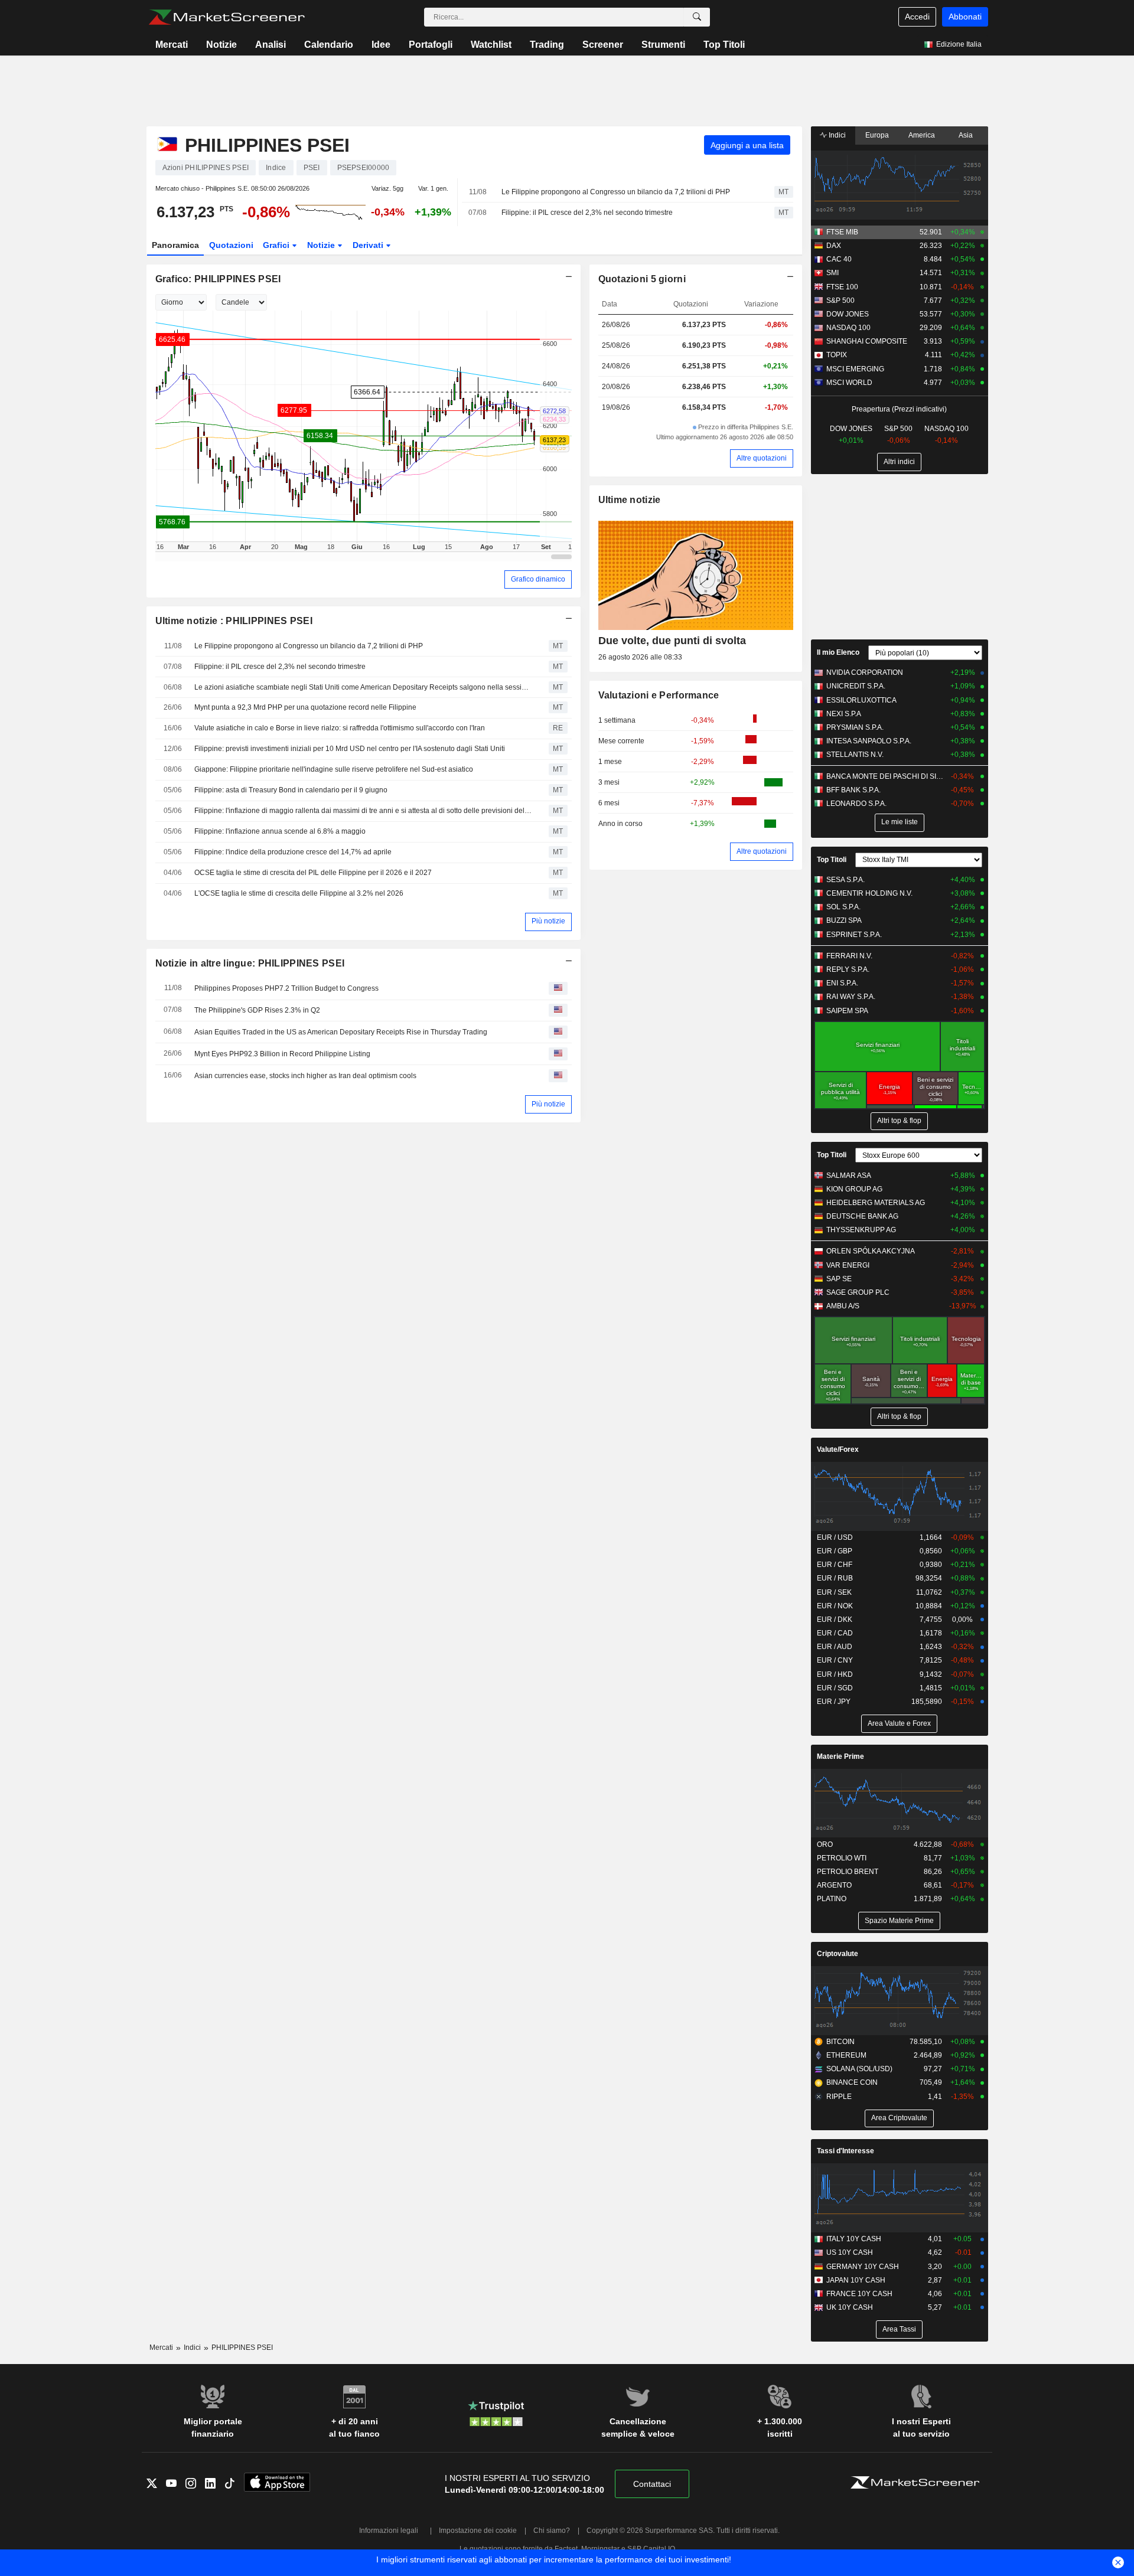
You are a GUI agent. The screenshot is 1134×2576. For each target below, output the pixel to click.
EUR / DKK (835, 1620)
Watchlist (491, 45)
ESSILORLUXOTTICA (861, 700)
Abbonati (965, 17)
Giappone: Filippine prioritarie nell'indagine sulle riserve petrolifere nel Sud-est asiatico (334, 769)
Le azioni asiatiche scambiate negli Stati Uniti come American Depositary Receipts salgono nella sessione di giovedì (363, 687)
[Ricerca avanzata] (697, 17)
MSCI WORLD (849, 383)
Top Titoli (724, 45)
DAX (834, 246)
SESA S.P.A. (845, 880)
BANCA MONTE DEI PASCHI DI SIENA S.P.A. (886, 776)
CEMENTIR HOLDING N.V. (869, 893)
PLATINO (832, 1899)
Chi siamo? (552, 2531)
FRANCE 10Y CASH (859, 2294)
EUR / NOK (835, 1606)
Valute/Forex (838, 1449)
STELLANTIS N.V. (855, 755)
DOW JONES (848, 314)
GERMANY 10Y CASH (863, 2267)
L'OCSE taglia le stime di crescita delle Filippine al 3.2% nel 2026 (299, 893)
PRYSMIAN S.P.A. (855, 727)
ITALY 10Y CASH (854, 2239)
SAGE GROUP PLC (858, 1292)
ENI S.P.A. (842, 983)
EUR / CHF (835, 1565)
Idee (381, 45)
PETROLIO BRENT (848, 1872)
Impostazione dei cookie (478, 2531)
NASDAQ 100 (848, 328)
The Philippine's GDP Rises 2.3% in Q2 (257, 1010)
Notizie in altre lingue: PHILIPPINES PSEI (250, 963)
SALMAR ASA (849, 1176)
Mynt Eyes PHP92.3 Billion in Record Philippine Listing (282, 1054)
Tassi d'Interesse (845, 2151)
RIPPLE (839, 2097)
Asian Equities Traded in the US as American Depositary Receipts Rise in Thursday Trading (341, 1032)
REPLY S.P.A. (848, 969)
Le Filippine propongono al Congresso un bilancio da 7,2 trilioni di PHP (616, 192)
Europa (877, 135)
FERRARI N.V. (849, 956)
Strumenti (663, 45)
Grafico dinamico (538, 579)
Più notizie (548, 921)
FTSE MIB (842, 232)
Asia (966, 135)
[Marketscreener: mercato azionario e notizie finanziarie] (227, 17)
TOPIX (837, 355)
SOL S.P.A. (843, 907)
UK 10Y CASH (850, 2307)
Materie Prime (840, 1756)
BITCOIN (840, 2042)
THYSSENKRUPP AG (861, 1230)
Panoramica (175, 245)
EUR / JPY (834, 1702)
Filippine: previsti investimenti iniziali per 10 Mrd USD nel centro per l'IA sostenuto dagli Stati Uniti (350, 749)
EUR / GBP (835, 1551)
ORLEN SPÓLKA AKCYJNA (871, 1251)
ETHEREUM (846, 2055)
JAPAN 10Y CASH (856, 2280)
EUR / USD (835, 1537)
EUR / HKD (835, 1674)
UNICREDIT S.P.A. (856, 686)
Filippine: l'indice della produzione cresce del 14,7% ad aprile (293, 852)
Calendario (329, 45)
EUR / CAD (835, 1633)
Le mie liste (900, 822)
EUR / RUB (835, 1578)
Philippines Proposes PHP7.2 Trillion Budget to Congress (286, 988)
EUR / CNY (835, 1660)
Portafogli (431, 45)
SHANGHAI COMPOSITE (867, 341)
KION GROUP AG (854, 1189)
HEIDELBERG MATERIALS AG (876, 1203)
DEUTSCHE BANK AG (862, 1216)
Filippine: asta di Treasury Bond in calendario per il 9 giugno (291, 790)
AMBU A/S (843, 1306)
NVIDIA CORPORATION (865, 672)
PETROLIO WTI (842, 1858)
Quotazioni (231, 245)
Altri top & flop (899, 1121)
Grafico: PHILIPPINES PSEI (218, 279)
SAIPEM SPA (847, 1011)
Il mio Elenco (838, 652)
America (922, 135)
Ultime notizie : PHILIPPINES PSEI (234, 621)
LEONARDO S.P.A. (856, 804)
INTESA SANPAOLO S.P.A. (869, 741)
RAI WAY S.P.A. (851, 997)
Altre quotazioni (762, 458)
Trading (547, 45)
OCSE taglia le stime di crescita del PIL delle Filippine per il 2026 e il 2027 (313, 873)
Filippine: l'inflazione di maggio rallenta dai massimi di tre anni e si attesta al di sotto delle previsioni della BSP (363, 811)
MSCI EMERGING (855, 369)
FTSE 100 (842, 287)
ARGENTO (834, 1885)
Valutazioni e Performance (659, 695)
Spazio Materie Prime (899, 1921)
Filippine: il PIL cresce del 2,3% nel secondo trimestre (587, 213)
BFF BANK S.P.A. (853, 790)
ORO (825, 1844)
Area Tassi (899, 2329)
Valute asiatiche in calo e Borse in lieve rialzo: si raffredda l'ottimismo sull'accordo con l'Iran (340, 728)
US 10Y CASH (850, 2252)
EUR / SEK (834, 1592)
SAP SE (839, 1279)
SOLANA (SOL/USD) (859, 2069)
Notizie (221, 45)
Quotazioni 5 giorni (642, 279)
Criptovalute (838, 1954)
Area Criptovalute (899, 2118)
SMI (832, 273)
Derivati (369, 245)
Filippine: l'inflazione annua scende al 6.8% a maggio (280, 831)
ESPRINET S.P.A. (854, 935)
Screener (603, 45)
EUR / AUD (835, 1647)
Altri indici (899, 462)
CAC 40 (839, 259)
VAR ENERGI (848, 1265)
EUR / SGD (835, 1688)
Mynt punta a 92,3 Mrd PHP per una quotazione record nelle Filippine (305, 707)
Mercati (172, 45)
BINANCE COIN (852, 2082)
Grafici (277, 245)
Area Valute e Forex (899, 1723)
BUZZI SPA (844, 920)
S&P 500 (840, 301)
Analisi (271, 45)
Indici (836, 135)
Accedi (917, 17)
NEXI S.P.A (844, 714)
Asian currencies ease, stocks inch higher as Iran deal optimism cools (305, 1076)
